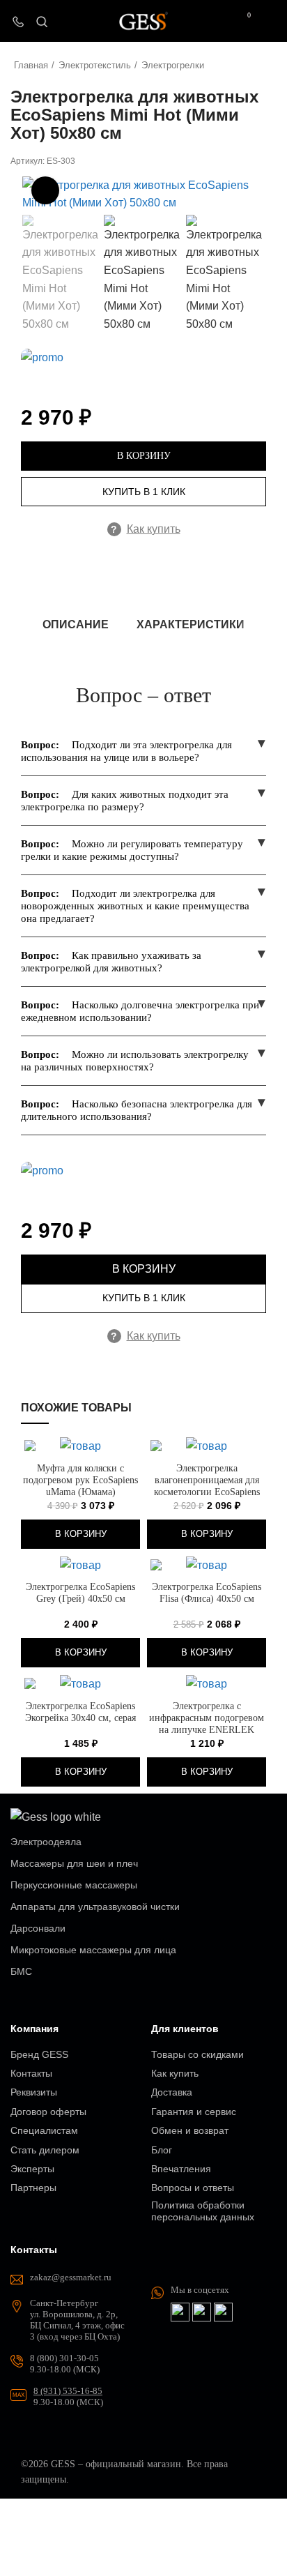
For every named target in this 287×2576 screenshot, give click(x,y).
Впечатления (181, 2169)
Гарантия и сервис (194, 2112)
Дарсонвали (38, 1928)
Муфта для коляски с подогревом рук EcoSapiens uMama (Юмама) (80, 1480)
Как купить (146, 529)
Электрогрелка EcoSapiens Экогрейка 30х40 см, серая (80, 1712)
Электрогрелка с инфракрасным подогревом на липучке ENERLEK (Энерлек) (207, 1723)
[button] (80, 1534)
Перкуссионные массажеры (74, 1885)
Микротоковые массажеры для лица (93, 1950)
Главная (31, 65)
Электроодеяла (46, 1842)
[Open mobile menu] (271, 21)
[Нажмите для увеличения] (45, 190)
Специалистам (44, 2130)
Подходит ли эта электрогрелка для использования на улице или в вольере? (126, 751)
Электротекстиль (95, 65)
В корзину (144, 456)
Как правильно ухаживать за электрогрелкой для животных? (111, 962)
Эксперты (32, 2169)
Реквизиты (34, 2092)
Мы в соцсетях (200, 2290)
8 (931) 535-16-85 (68, 2391)
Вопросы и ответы (193, 2188)
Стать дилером (45, 2150)
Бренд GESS (39, 2054)
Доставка (172, 2092)
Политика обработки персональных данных (203, 2211)
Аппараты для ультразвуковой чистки (95, 1907)
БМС (21, 1971)
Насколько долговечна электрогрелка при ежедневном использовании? (140, 1011)
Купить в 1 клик (144, 492)
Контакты (31, 2073)
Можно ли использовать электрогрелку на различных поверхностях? (135, 1061)
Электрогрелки (173, 65)
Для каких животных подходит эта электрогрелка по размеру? (125, 801)
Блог (162, 2150)
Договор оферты (48, 2112)
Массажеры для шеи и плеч (74, 1863)
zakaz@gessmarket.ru (71, 2277)
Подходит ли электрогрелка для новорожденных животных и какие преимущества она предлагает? (135, 906)
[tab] (76, 624)
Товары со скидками (197, 2054)
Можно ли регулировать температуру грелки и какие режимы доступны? (132, 850)
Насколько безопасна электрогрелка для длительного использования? (137, 1110)
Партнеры (33, 2188)
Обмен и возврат (190, 2130)
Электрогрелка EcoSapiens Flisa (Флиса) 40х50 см (207, 1592)
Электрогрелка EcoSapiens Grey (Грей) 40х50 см (80, 1592)
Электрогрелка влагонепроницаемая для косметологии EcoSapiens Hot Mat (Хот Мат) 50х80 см (207, 1486)
